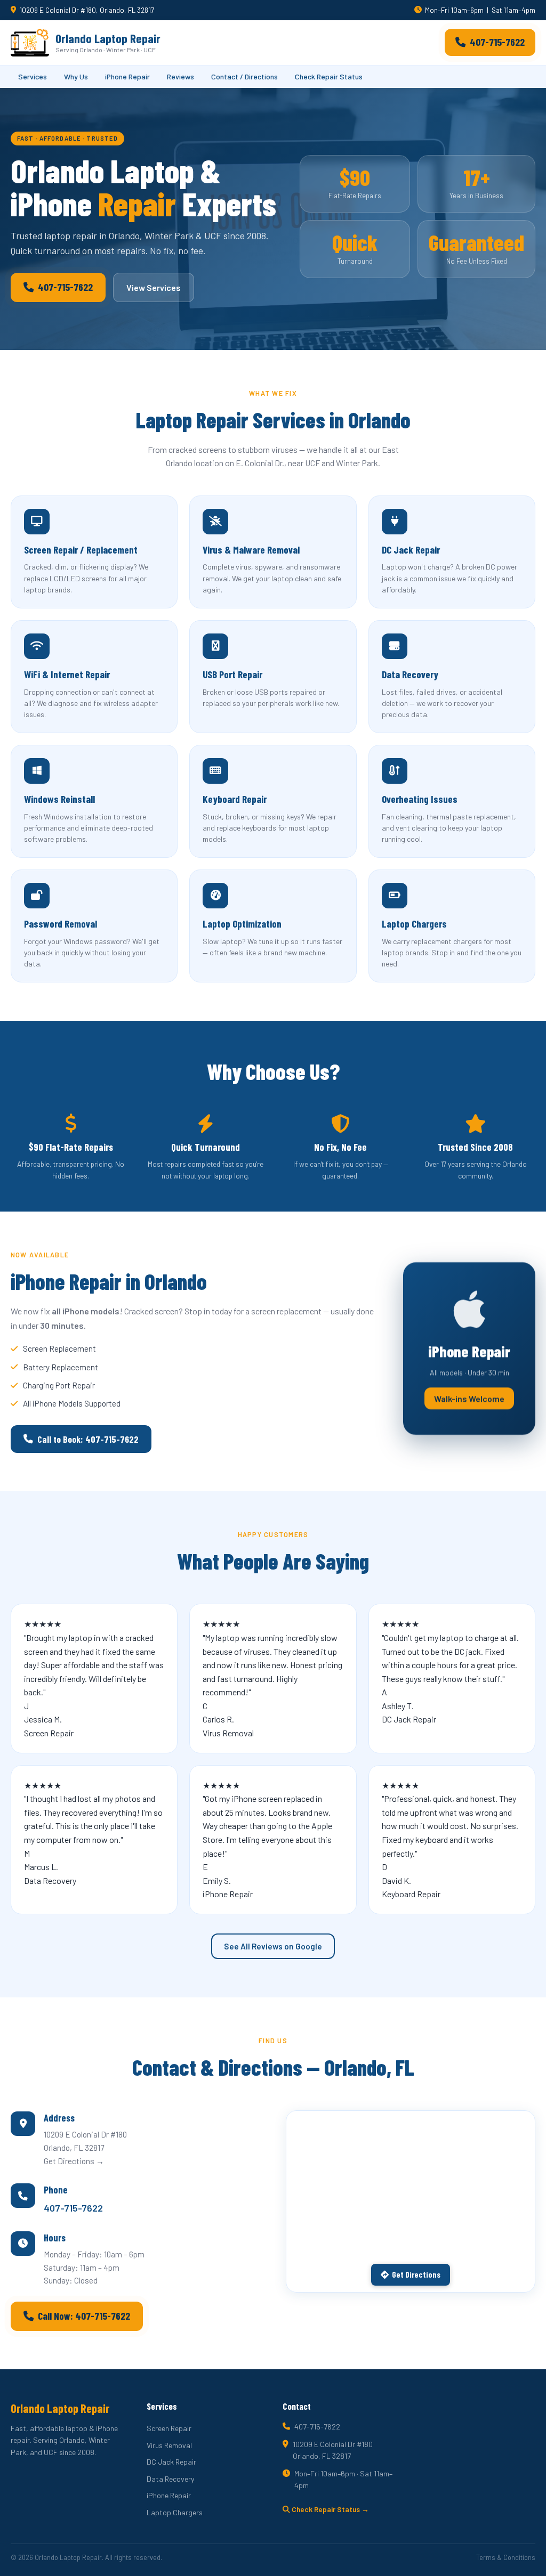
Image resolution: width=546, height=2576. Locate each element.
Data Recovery (170, 2479)
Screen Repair (169, 2428)
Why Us (76, 76)
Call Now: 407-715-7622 (84, 2316)
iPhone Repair (127, 76)
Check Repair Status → (330, 2509)
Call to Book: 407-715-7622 (88, 1439)
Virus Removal (169, 2445)
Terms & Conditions (506, 2557)
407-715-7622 (497, 42)
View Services (154, 287)
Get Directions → (74, 2161)
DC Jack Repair (171, 2462)
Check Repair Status (329, 76)
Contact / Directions (244, 76)
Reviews (180, 76)
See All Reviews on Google (273, 1946)
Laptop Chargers (175, 2512)
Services (33, 76)
